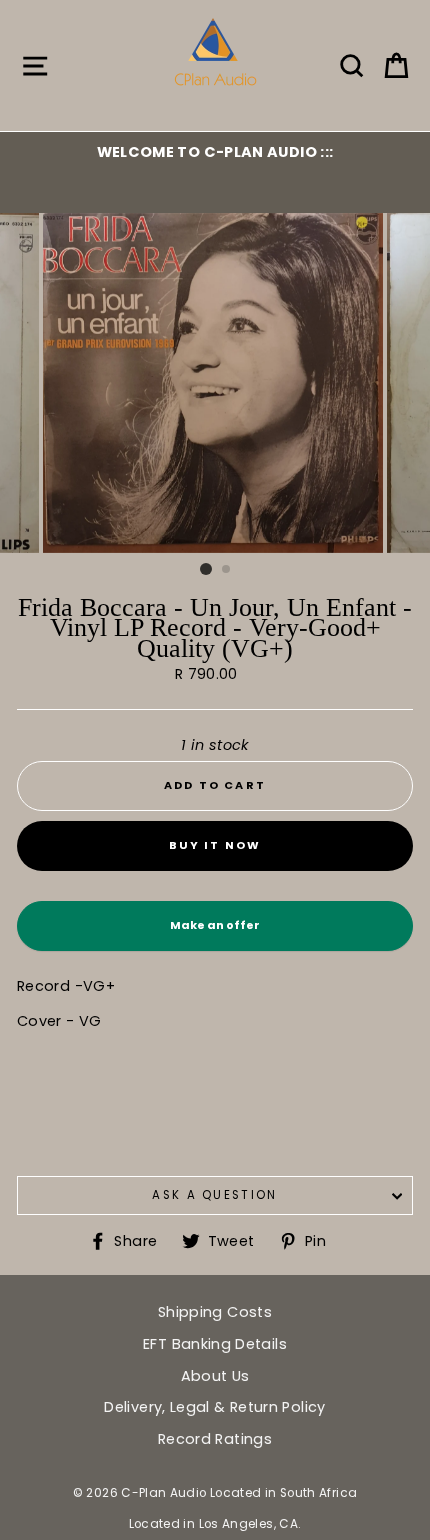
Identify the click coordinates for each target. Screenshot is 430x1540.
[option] (215, 152)
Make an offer (215, 934)
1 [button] (206, 569)
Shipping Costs (215, 1312)
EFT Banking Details (215, 1344)
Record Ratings (215, 1439)
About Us (215, 1376)
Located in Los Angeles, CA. (215, 1524)
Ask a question (214, 1195)
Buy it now (215, 845)
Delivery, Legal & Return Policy (214, 1407)
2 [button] (227, 570)
